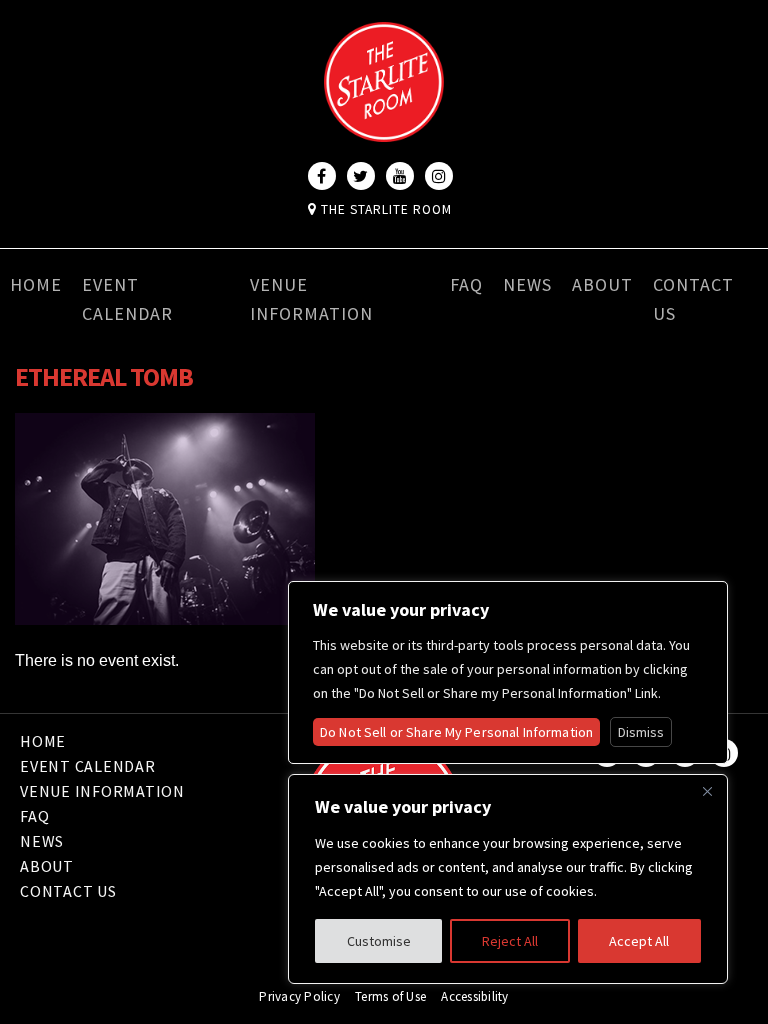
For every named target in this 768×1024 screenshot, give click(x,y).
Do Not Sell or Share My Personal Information (456, 732)
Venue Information (311, 299)
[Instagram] (439, 176)
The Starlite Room (384, 209)
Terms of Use (390, 996)
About (602, 284)
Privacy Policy (299, 996)
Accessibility (474, 996)
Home (36, 284)
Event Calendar (127, 299)
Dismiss (641, 732)
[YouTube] (400, 176)
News (527, 284)
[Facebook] (322, 176)
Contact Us (693, 299)
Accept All (639, 941)
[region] (508, 879)
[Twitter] (361, 176)
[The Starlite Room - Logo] (384, 128)
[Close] (707, 791)
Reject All (510, 941)
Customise (379, 941)
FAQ (466, 284)
